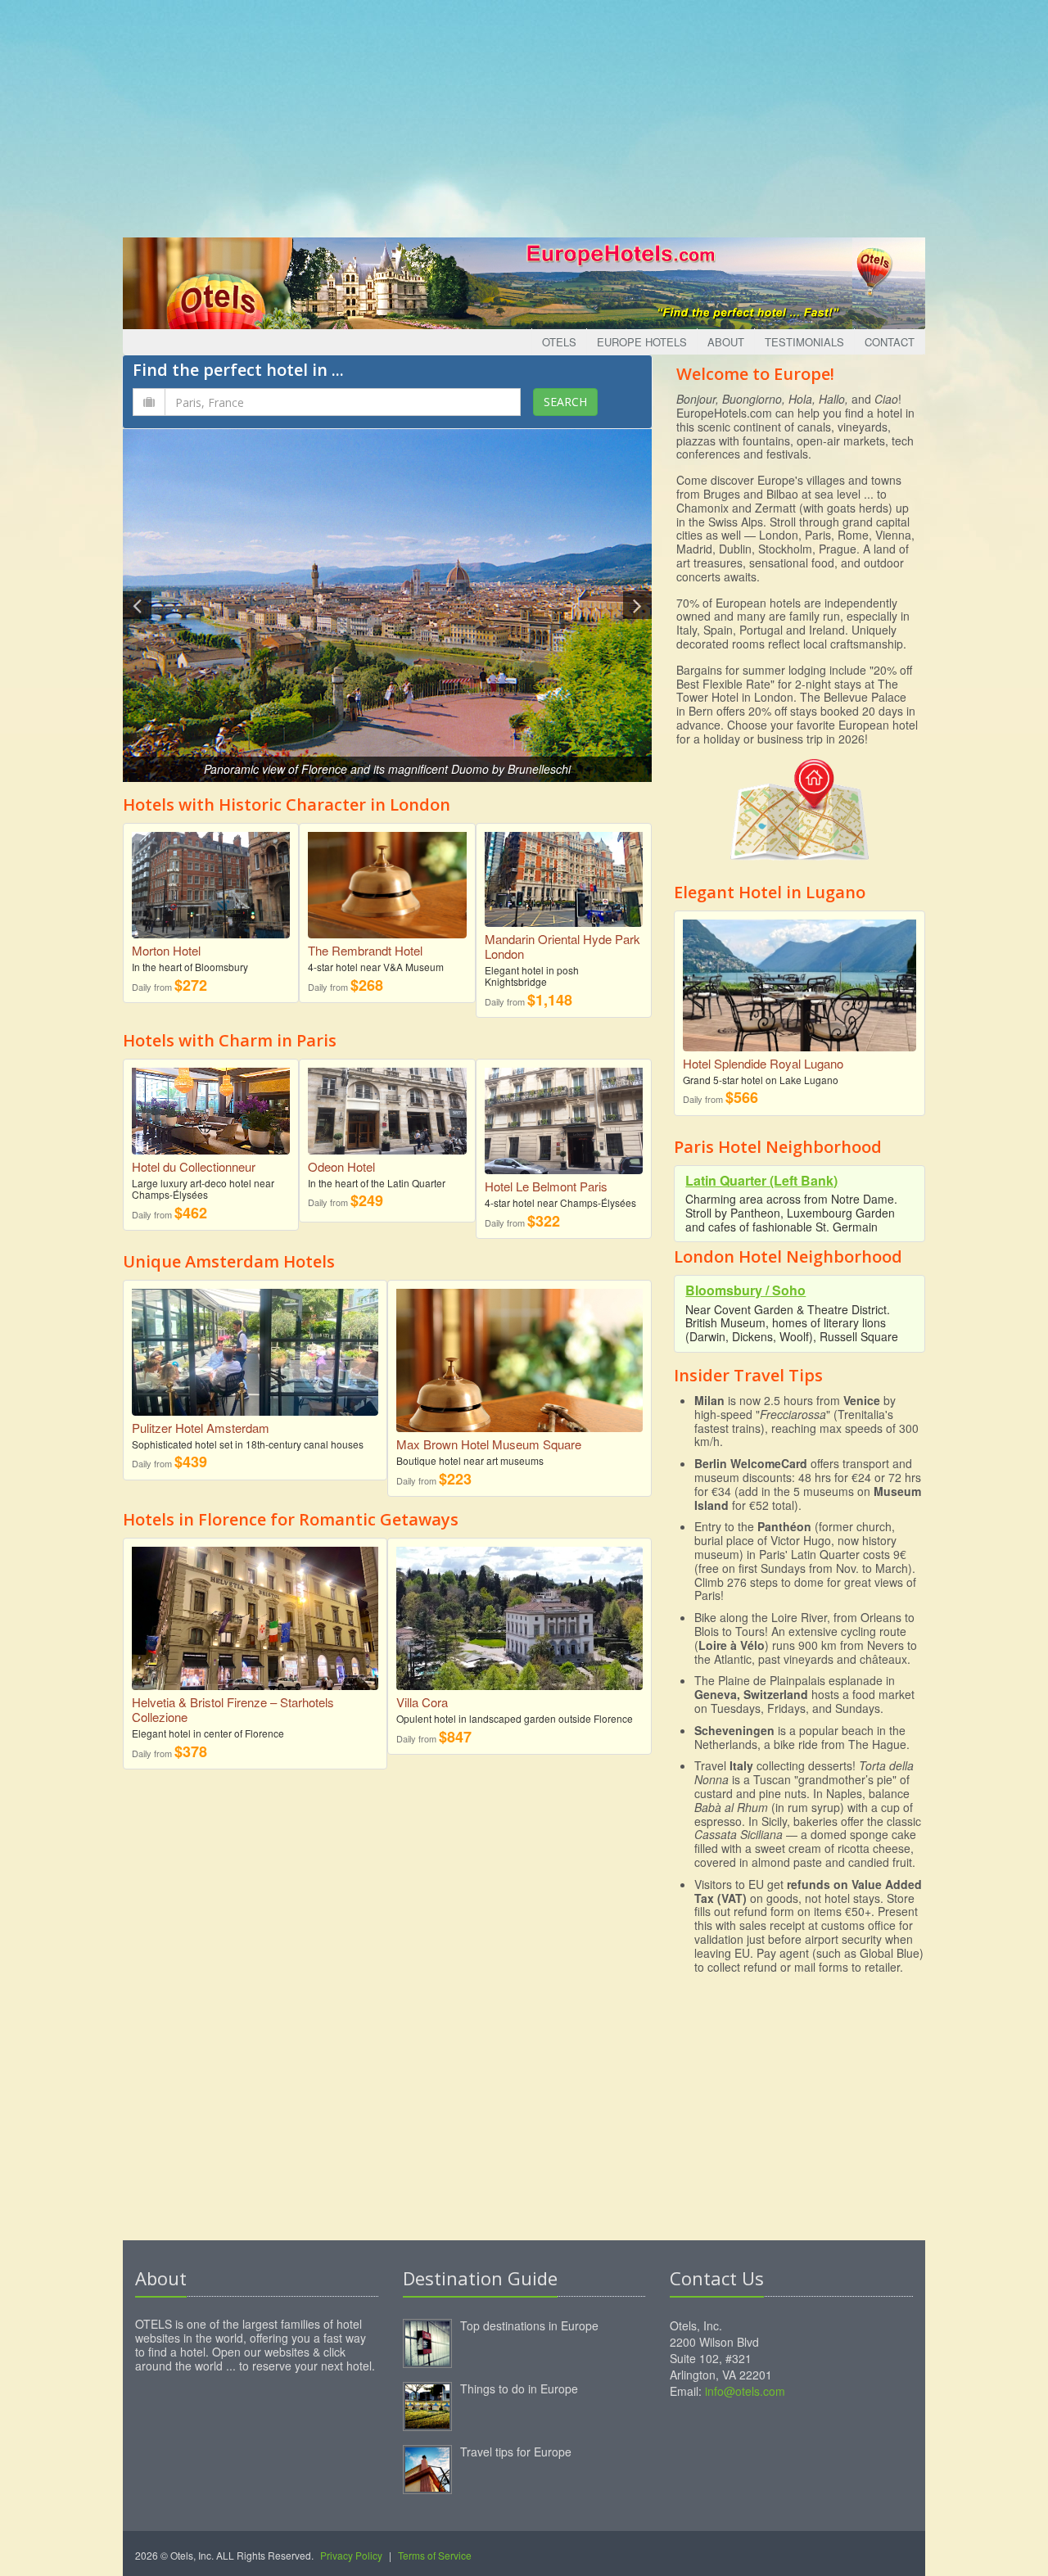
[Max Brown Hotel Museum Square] (519, 1359)
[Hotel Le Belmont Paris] (564, 1115)
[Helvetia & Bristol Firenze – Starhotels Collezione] (255, 1617)
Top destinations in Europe (529, 2325)
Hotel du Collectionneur (194, 1166)
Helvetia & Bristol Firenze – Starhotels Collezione (233, 1709)
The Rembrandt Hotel (365, 950)
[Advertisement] (524, 115)
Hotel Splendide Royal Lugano (763, 1063)
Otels (559, 342)
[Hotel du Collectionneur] (211, 1105)
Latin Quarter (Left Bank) (761, 1180)
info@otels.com (745, 2391)
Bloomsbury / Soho (745, 1290)
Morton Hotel (166, 950)
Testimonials (804, 342)
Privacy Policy (351, 2555)
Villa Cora (422, 1702)
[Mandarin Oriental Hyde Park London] (564, 873)
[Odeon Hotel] (387, 1105)
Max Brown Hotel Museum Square (489, 1444)
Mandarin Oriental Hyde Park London (562, 946)
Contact (890, 342)
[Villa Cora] (519, 1626)
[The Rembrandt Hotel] (387, 879)
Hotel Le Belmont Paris (546, 1186)
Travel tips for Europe (516, 2452)
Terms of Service (435, 2555)
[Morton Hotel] (211, 879)
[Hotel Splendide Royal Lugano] (800, 979)
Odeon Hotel (341, 1166)
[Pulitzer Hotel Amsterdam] (255, 1346)
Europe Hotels (642, 342)
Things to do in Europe (519, 2388)
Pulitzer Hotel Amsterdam (201, 1428)
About (726, 342)
